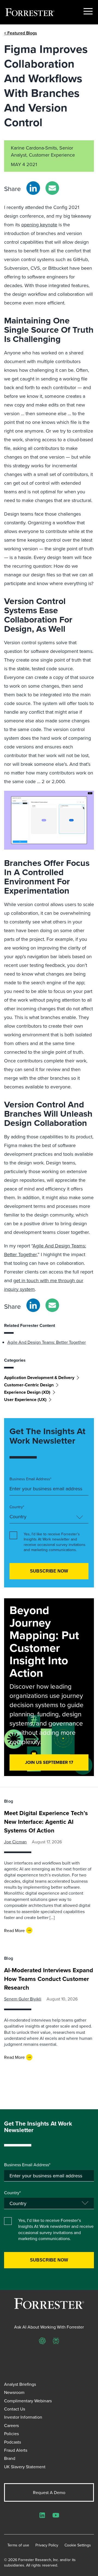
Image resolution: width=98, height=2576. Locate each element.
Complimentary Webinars (28, 2401)
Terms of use (18, 2545)
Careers (11, 2425)
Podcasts (13, 2442)
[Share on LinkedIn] (33, 188)
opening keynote (39, 225)
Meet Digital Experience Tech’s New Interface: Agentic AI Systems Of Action (46, 1822)
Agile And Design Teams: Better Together (47, 1342)
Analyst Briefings (20, 2384)
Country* (17, 1507)
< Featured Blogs (21, 33)
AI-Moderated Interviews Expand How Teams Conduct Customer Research (49, 1979)
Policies (11, 2434)
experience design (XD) (27, 1392)
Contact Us (15, 2409)
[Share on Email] (52, 188)
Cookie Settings (78, 2545)
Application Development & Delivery (39, 1378)
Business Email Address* (30, 1479)
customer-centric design (29, 1385)
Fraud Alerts (16, 2450)
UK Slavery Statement (25, 2467)
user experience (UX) (25, 1400)
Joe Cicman (15, 1842)
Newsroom (14, 2392)
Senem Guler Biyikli (23, 1999)
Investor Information (23, 2417)
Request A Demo (49, 2492)
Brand (10, 2458)
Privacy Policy (47, 2545)
